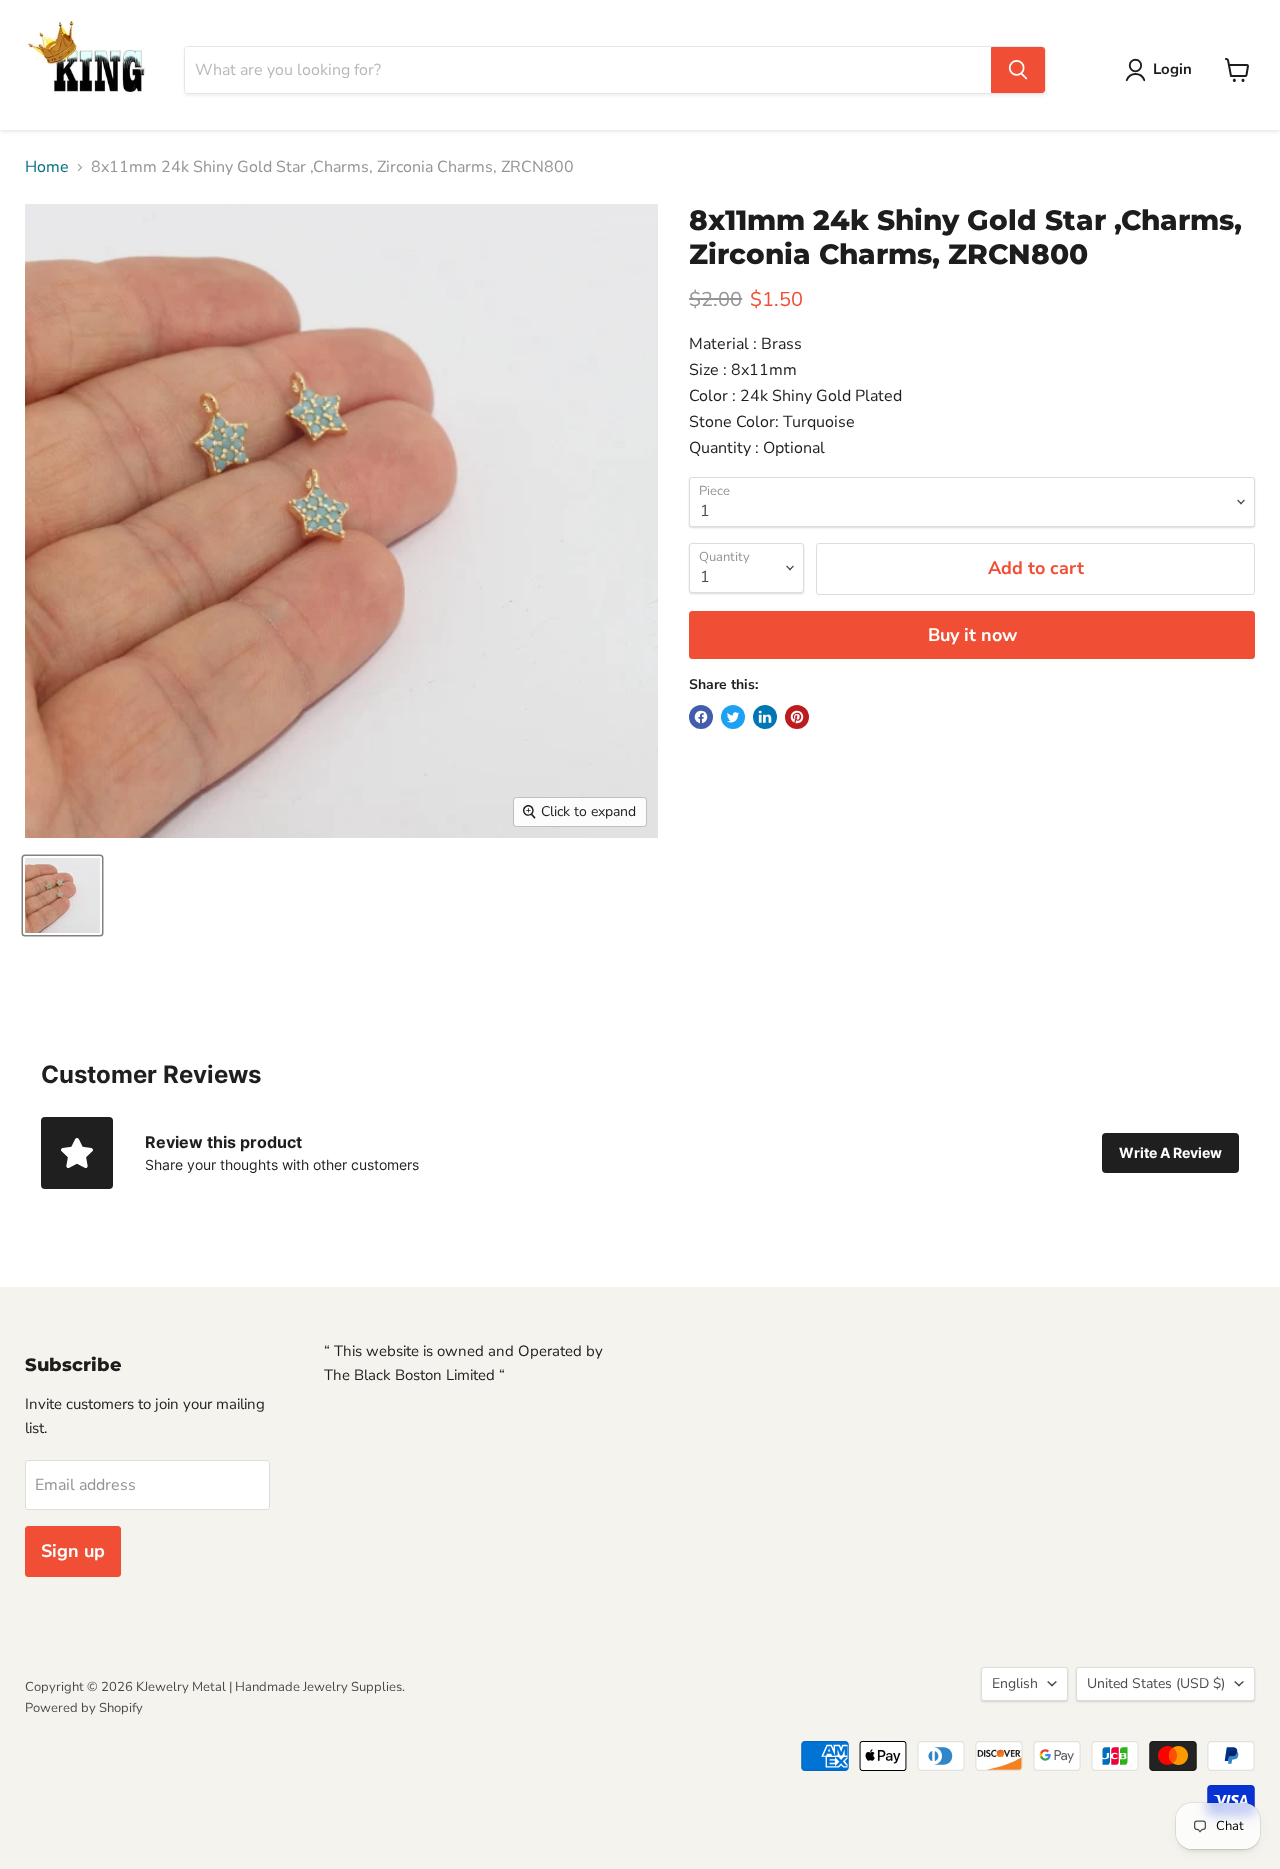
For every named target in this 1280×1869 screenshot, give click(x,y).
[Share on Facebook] (701, 717)
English (1015, 1683)
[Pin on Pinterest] (797, 717)
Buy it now (972, 635)
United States (1156, 1683)
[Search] (1018, 70)
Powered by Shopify (84, 1708)
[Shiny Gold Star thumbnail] (62, 895)
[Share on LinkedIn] (765, 717)
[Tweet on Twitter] (733, 717)
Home (47, 167)
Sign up (73, 1551)
